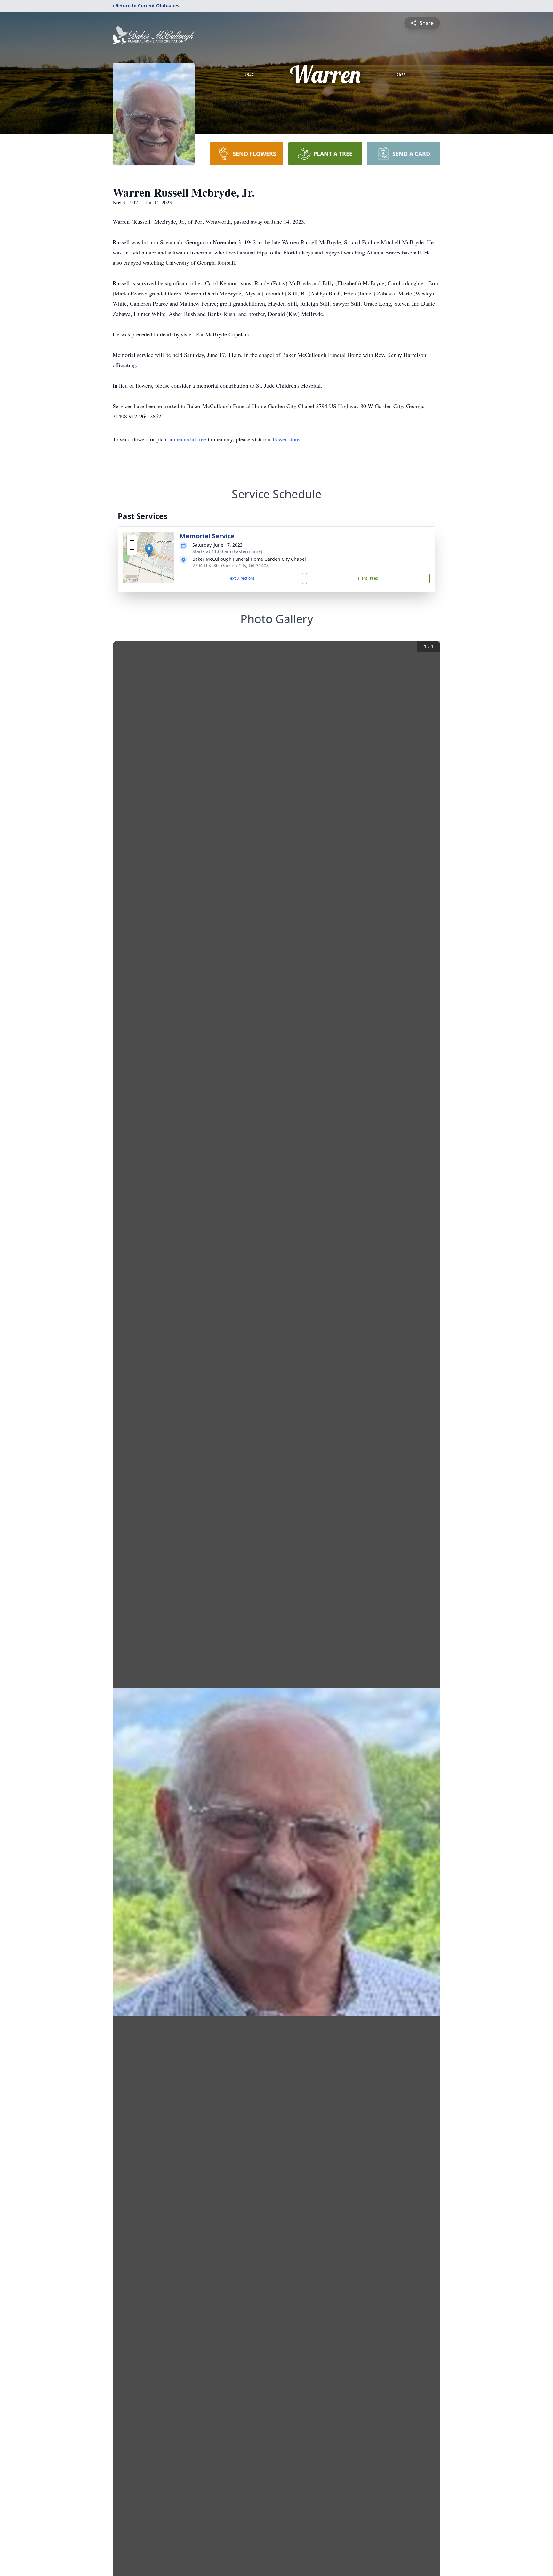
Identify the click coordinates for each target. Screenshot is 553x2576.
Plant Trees (368, 578)
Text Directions (241, 578)
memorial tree (190, 439)
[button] (149, 551)
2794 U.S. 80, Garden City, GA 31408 (231, 565)
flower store (286, 439)
